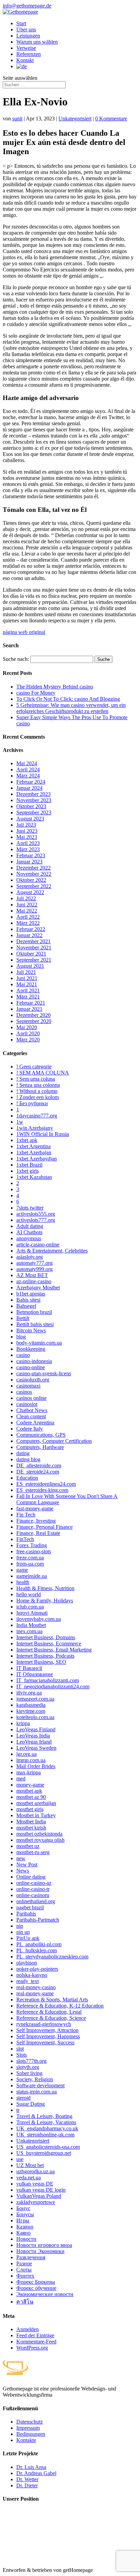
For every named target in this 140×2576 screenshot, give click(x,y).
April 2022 (28, 917)
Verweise (26, 48)
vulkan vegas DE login (41, 2190)
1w (20, 1122)
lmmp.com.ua (31, 1760)
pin (20, 1926)
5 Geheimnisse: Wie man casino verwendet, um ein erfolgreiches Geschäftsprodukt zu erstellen (71, 708)
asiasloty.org (30, 1257)
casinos (24, 1392)
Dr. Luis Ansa (31, 2467)
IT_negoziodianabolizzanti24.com (53, 1686)
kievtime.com (31, 1711)
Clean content (31, 1416)
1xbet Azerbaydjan (37, 1159)
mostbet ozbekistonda (39, 1834)
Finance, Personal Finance (45, 1527)
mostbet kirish (31, 1828)
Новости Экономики (40, 2251)
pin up (23, 1932)
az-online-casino (34, 1281)
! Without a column (37, 1091)
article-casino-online (38, 1245)
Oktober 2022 (31, 880)
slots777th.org (31, 2061)
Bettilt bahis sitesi (35, 1324)
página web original (24, 632)
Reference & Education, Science (51, 2018)
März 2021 (28, 997)
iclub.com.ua (30, 1607)
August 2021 (30, 966)
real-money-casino (36, 1987)
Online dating (31, 1877)
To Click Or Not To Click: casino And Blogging (68, 699)
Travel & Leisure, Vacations (46, 2122)
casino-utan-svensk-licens (44, 1373)
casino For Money (36, 693)
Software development (40, 2085)
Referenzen (29, 54)
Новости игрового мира (44, 2245)
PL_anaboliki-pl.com (39, 1944)
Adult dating (30, 1226)
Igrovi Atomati (32, 1613)
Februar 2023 (31, 855)
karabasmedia (31, 1705)
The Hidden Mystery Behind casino (55, 687)
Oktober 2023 (31, 806)
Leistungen (28, 36)
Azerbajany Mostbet (38, 1287)
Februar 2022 (31, 929)
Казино (25, 2227)
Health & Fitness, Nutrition (45, 1588)
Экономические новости (45, 2294)
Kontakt (25, 60)
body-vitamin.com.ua (39, 1343)
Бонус (23, 2208)
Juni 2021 (27, 978)
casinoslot (27, 1404)
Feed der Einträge (35, 2335)
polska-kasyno (32, 1975)
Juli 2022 (26, 898)
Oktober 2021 (31, 954)
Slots (22, 2055)
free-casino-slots (34, 1551)
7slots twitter (30, 1208)
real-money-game (35, 1993)
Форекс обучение (36, 2288)
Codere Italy (30, 1429)
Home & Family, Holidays (45, 1601)
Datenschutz (30, 2422)
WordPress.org (32, 2348)
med (21, 1779)
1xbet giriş (28, 1171)
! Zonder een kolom (38, 1097)
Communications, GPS (41, 1435)
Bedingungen (31, 2434)
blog (21, 1337)
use (20, 2159)
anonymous (29, 1238)
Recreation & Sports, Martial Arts (52, 2000)
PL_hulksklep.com (37, 1950)
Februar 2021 (31, 1003)
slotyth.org (28, 2067)
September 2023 (34, 812)
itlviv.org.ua (29, 1693)
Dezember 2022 (33, 868)
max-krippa (29, 1772)
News (23, 1871)
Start (21, 23)
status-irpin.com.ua (37, 2092)
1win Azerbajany (35, 1128)
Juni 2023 (27, 831)
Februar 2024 (31, 782)
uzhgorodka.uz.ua (36, 2171)
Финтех (25, 2276)
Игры (23, 2220)
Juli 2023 (26, 825)
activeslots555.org (36, 1214)
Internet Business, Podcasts (45, 1656)
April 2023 (28, 843)
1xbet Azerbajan (34, 1152)
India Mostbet (31, 1625)
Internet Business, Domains (46, 1637)
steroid (23, 2098)
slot (20, 2049)
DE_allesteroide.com (39, 1465)
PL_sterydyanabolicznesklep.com (52, 1957)
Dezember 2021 (33, 941)
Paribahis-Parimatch (38, 1920)
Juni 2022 (27, 905)
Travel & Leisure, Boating (44, 2116)
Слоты (24, 2270)
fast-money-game (35, 1508)
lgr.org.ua (27, 1754)
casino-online (31, 1367)
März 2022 (28, 923)
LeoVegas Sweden (36, 1748)
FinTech (25, 1539)
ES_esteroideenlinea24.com (46, 1484)
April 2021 (28, 990)
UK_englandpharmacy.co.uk (47, 2128)
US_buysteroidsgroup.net (44, 2153)
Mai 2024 (27, 763)
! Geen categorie (34, 1067)
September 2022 (34, 886)
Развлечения (31, 2257)
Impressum (28, 2428)
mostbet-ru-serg (33, 1852)
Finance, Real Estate (38, 1533)
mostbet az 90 (31, 1797)
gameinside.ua (32, 1576)
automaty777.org (34, 1263)
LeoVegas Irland (34, 1742)
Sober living (29, 2073)
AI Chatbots (29, 1232)
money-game (30, 1785)
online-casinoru (33, 1895)
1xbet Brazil (29, 1165)
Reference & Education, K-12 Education (60, 2006)
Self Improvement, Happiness (48, 2036)
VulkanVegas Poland (39, 2196)
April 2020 (28, 1033)
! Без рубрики (32, 1103)
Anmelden (28, 2329)
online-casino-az (34, 1883)
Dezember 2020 (33, 1015)
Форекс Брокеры (36, 2282)
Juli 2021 (26, 972)
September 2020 (34, 1021)
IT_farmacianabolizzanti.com (48, 1680)
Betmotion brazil (34, 1312)
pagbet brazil (30, 1907)
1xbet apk (27, 1140)
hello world (29, 1594)
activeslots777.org (36, 1220)
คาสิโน (25, 2302)
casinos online (31, 1398)
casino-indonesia (34, 1361)
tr (18, 2110)
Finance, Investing (36, 1521)
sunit (17, 119)
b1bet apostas (31, 1294)
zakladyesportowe (36, 2202)
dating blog (28, 1459)
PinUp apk (28, 1938)
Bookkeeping (31, 1349)
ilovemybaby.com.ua (39, 1619)
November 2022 (34, 874)
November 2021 (34, 948)
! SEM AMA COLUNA (43, 1073)
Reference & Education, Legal (49, 2012)
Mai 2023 (27, 837)
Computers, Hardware (40, 1447)
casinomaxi (28, 1386)
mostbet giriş (30, 1809)
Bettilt (23, 1318)
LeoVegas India (33, 1736)
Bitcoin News (31, 1330)
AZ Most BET (32, 1275)
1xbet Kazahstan (34, 1177)
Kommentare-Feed (36, 2342)
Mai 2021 (27, 984)
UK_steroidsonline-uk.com (45, 2135)
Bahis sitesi (28, 1300)
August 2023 (30, 819)
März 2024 (28, 776)
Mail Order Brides (36, 1766)
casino (23, 1355)
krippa (23, 1723)
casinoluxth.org (33, 1380)
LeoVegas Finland (36, 1729)
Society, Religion (35, 2079)
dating (23, 1453)
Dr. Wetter (27, 2479)
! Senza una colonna (38, 1085)
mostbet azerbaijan (36, 1803)
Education (27, 1478)
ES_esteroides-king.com (42, 1490)
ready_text (28, 1981)
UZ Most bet (30, 2165)
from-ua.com (30, 1564)
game (22, 1570)
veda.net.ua (29, 2178)
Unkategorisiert (75, 119)
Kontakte (26, 2440)
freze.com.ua (30, 1558)
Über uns (26, 29)
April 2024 (28, 769)
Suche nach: (16, 659)
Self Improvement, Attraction (47, 2030)
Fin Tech (26, 1515)
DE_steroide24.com (38, 1472)
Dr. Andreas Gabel (36, 2473)
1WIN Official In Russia (43, 1134)
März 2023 (28, 849)
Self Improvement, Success (45, 2042)
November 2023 (34, 800)
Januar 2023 (29, 862)
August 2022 (30, 892)
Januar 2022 (29, 935)
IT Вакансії (29, 1668)
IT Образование (35, 1674)
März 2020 (28, 1040)
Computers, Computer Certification (54, 1441)
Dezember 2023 (33, 794)
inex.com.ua (29, 1631)
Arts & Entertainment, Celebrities (52, 1251)
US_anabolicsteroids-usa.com (48, 2147)
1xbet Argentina (33, 1146)
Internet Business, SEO (41, 1662)
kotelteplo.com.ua (35, 1717)
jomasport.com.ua (35, 1699)
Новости (26, 2239)
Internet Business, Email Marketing (54, 1650)
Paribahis (26, 1914)
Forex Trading (32, 1545)
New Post (27, 1864)
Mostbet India (31, 1822)
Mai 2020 (27, 1027)
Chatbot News (32, 1410)
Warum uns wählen (37, 42)
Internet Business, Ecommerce (49, 1644)
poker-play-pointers (37, 1969)
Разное (24, 2263)
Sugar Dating (31, 2104)
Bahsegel (26, 1306)
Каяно (23, 2233)
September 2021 (34, 960)
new (21, 1858)
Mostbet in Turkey (36, 1815)
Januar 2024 (29, 788)
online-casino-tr (33, 1889)
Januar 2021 (29, 1009)
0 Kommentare (111, 119)
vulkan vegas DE (35, 2184)
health (23, 1582)
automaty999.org (34, 1269)
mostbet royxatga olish (40, 1840)
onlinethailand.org (36, 1901)
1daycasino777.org (37, 1116)
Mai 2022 (27, 911)
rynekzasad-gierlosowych (44, 2024)
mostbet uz (28, 1846)
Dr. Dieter (27, 2485)
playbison (27, 1963)
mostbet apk (29, 1791)
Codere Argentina (35, 1423)
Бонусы (25, 2214)
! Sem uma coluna (36, 1079)
